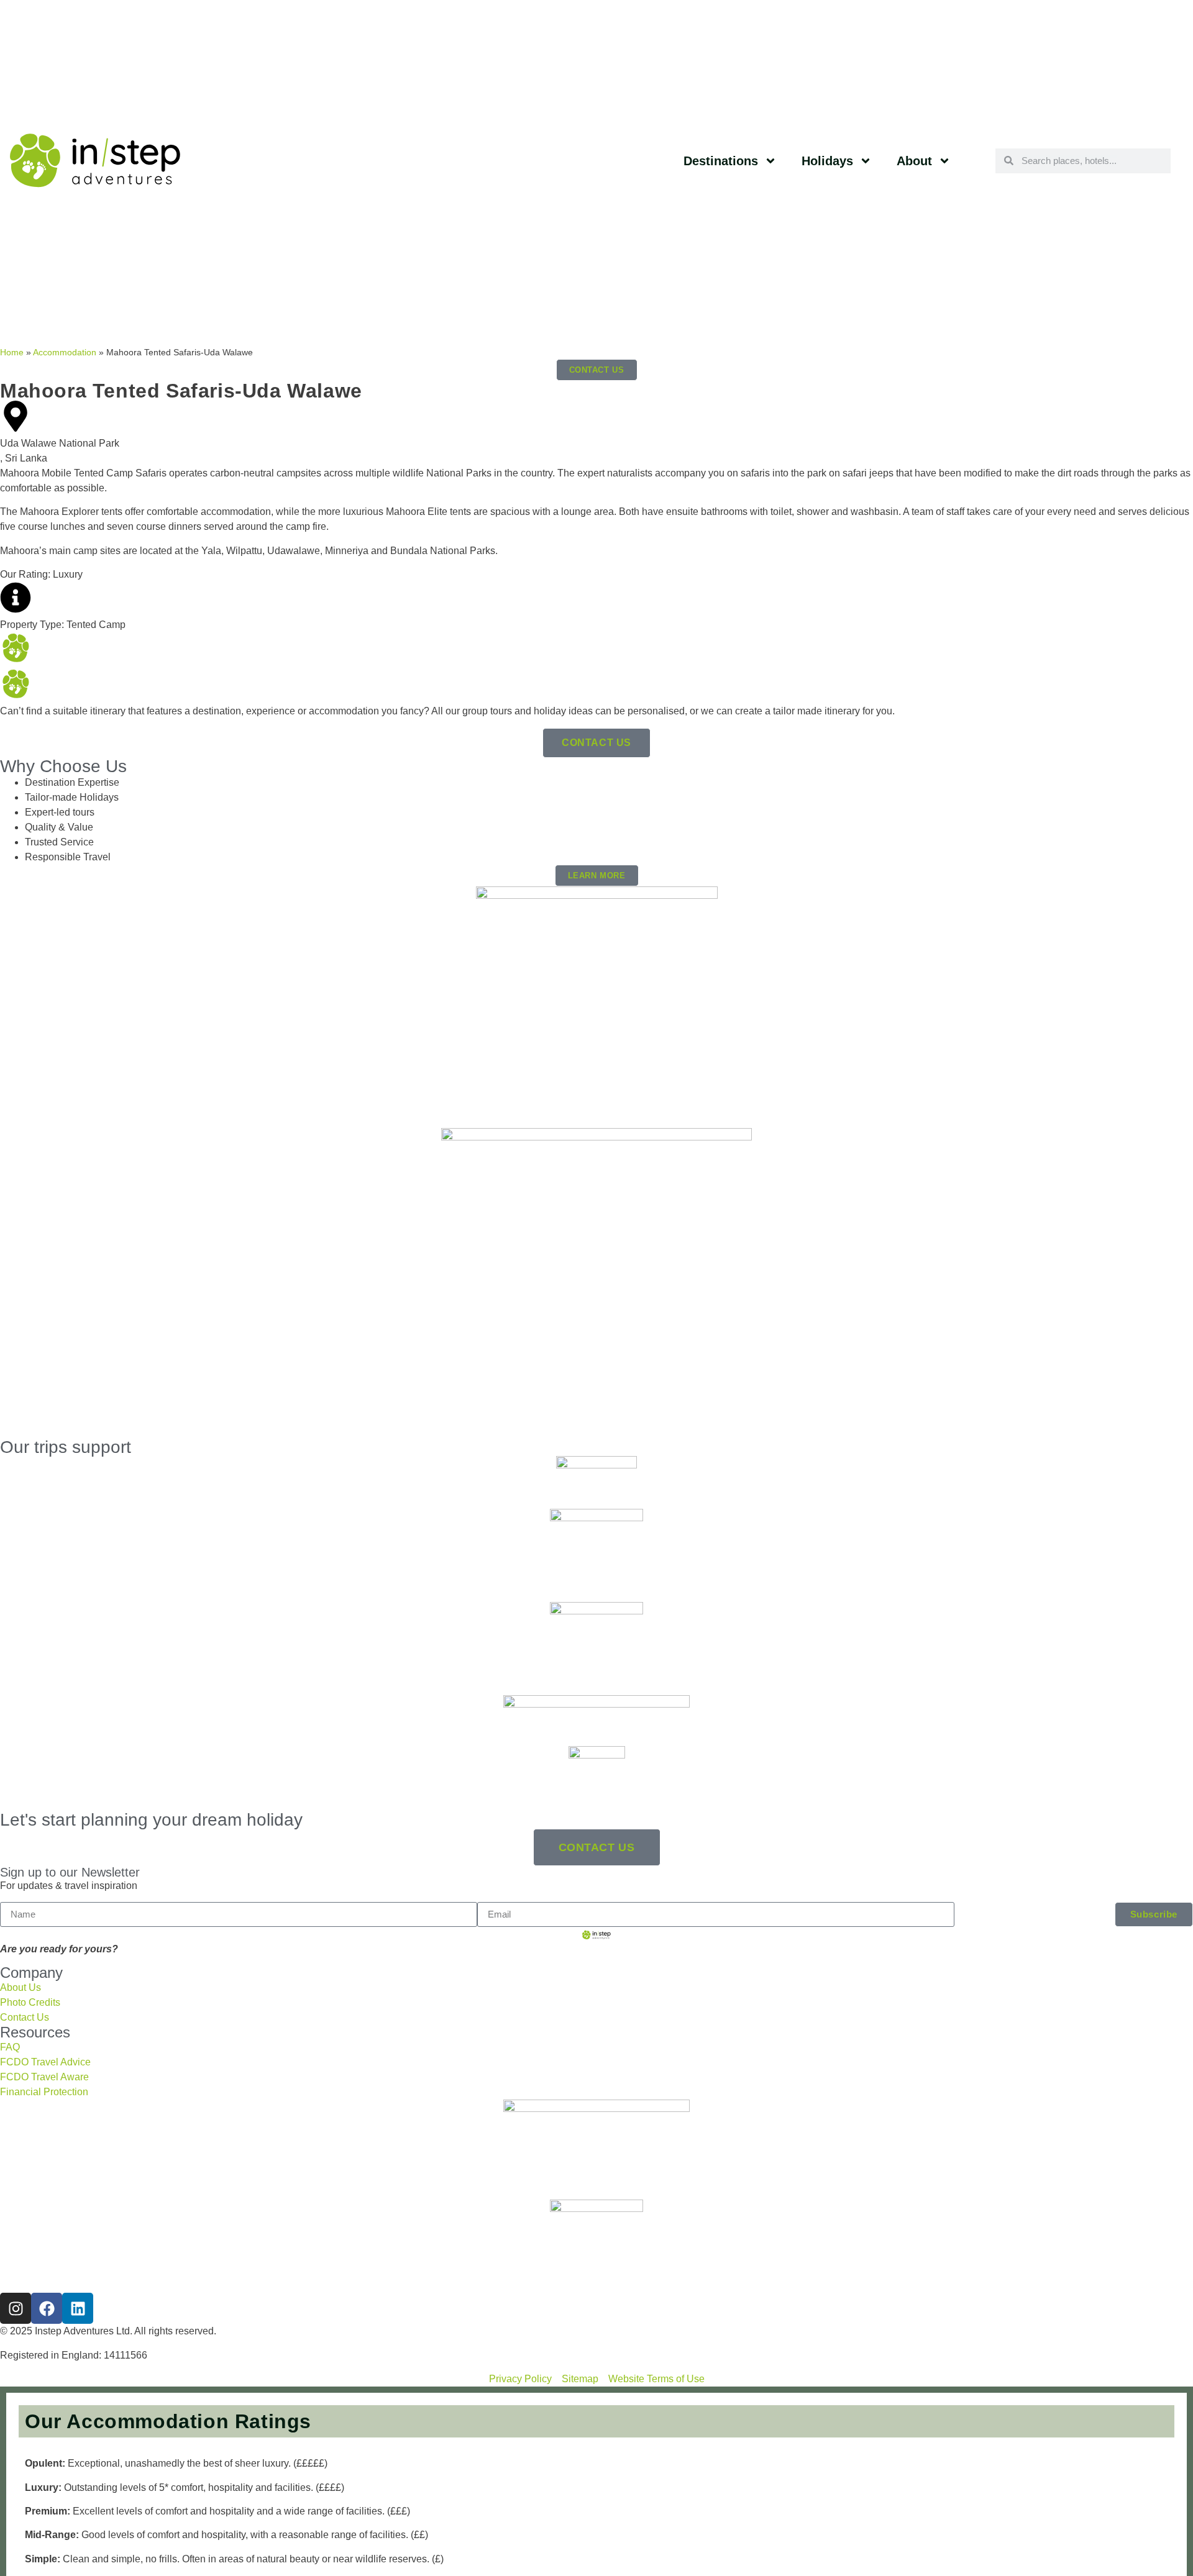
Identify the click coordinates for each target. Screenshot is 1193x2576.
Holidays (827, 161)
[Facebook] (47, 2308)
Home (12, 353)
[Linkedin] (78, 2308)
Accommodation (65, 353)
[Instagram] (16, 2308)
